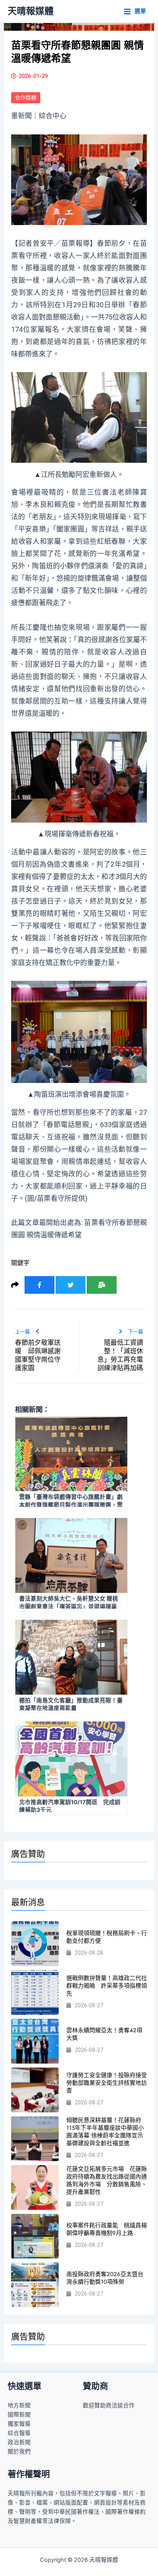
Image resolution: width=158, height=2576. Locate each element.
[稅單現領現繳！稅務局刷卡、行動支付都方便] (35, 1944)
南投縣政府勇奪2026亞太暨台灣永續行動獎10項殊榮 (105, 2278)
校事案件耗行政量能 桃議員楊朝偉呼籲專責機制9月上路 (107, 2229)
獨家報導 (19, 2424)
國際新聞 (19, 2415)
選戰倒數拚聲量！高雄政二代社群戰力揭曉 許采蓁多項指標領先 (107, 1986)
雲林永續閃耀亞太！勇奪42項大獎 (104, 2034)
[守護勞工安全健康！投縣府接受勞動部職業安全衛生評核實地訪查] (35, 2090)
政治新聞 (19, 2442)
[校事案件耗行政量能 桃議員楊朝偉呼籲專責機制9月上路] (35, 2236)
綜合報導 (19, 2433)
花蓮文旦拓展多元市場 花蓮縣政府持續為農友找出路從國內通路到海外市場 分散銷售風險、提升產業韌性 (107, 2180)
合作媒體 (26, 98)
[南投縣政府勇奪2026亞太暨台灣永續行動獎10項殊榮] (35, 2285)
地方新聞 (19, 2405)
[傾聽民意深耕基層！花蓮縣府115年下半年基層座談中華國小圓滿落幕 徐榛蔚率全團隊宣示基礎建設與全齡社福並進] (35, 2139)
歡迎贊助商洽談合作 (109, 2405)
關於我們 (19, 2452)
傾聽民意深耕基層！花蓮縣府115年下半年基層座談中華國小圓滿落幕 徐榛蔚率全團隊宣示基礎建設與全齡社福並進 (105, 2132)
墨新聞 (21, 116)
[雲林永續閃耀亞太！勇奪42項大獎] (35, 2041)
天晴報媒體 (31, 11)
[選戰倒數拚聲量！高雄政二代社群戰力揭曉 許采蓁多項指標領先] (35, 1992)
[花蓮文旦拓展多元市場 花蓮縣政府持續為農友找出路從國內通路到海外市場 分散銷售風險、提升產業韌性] (35, 2188)
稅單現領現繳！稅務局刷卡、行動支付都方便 (107, 1937)
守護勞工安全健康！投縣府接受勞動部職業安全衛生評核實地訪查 (107, 2083)
